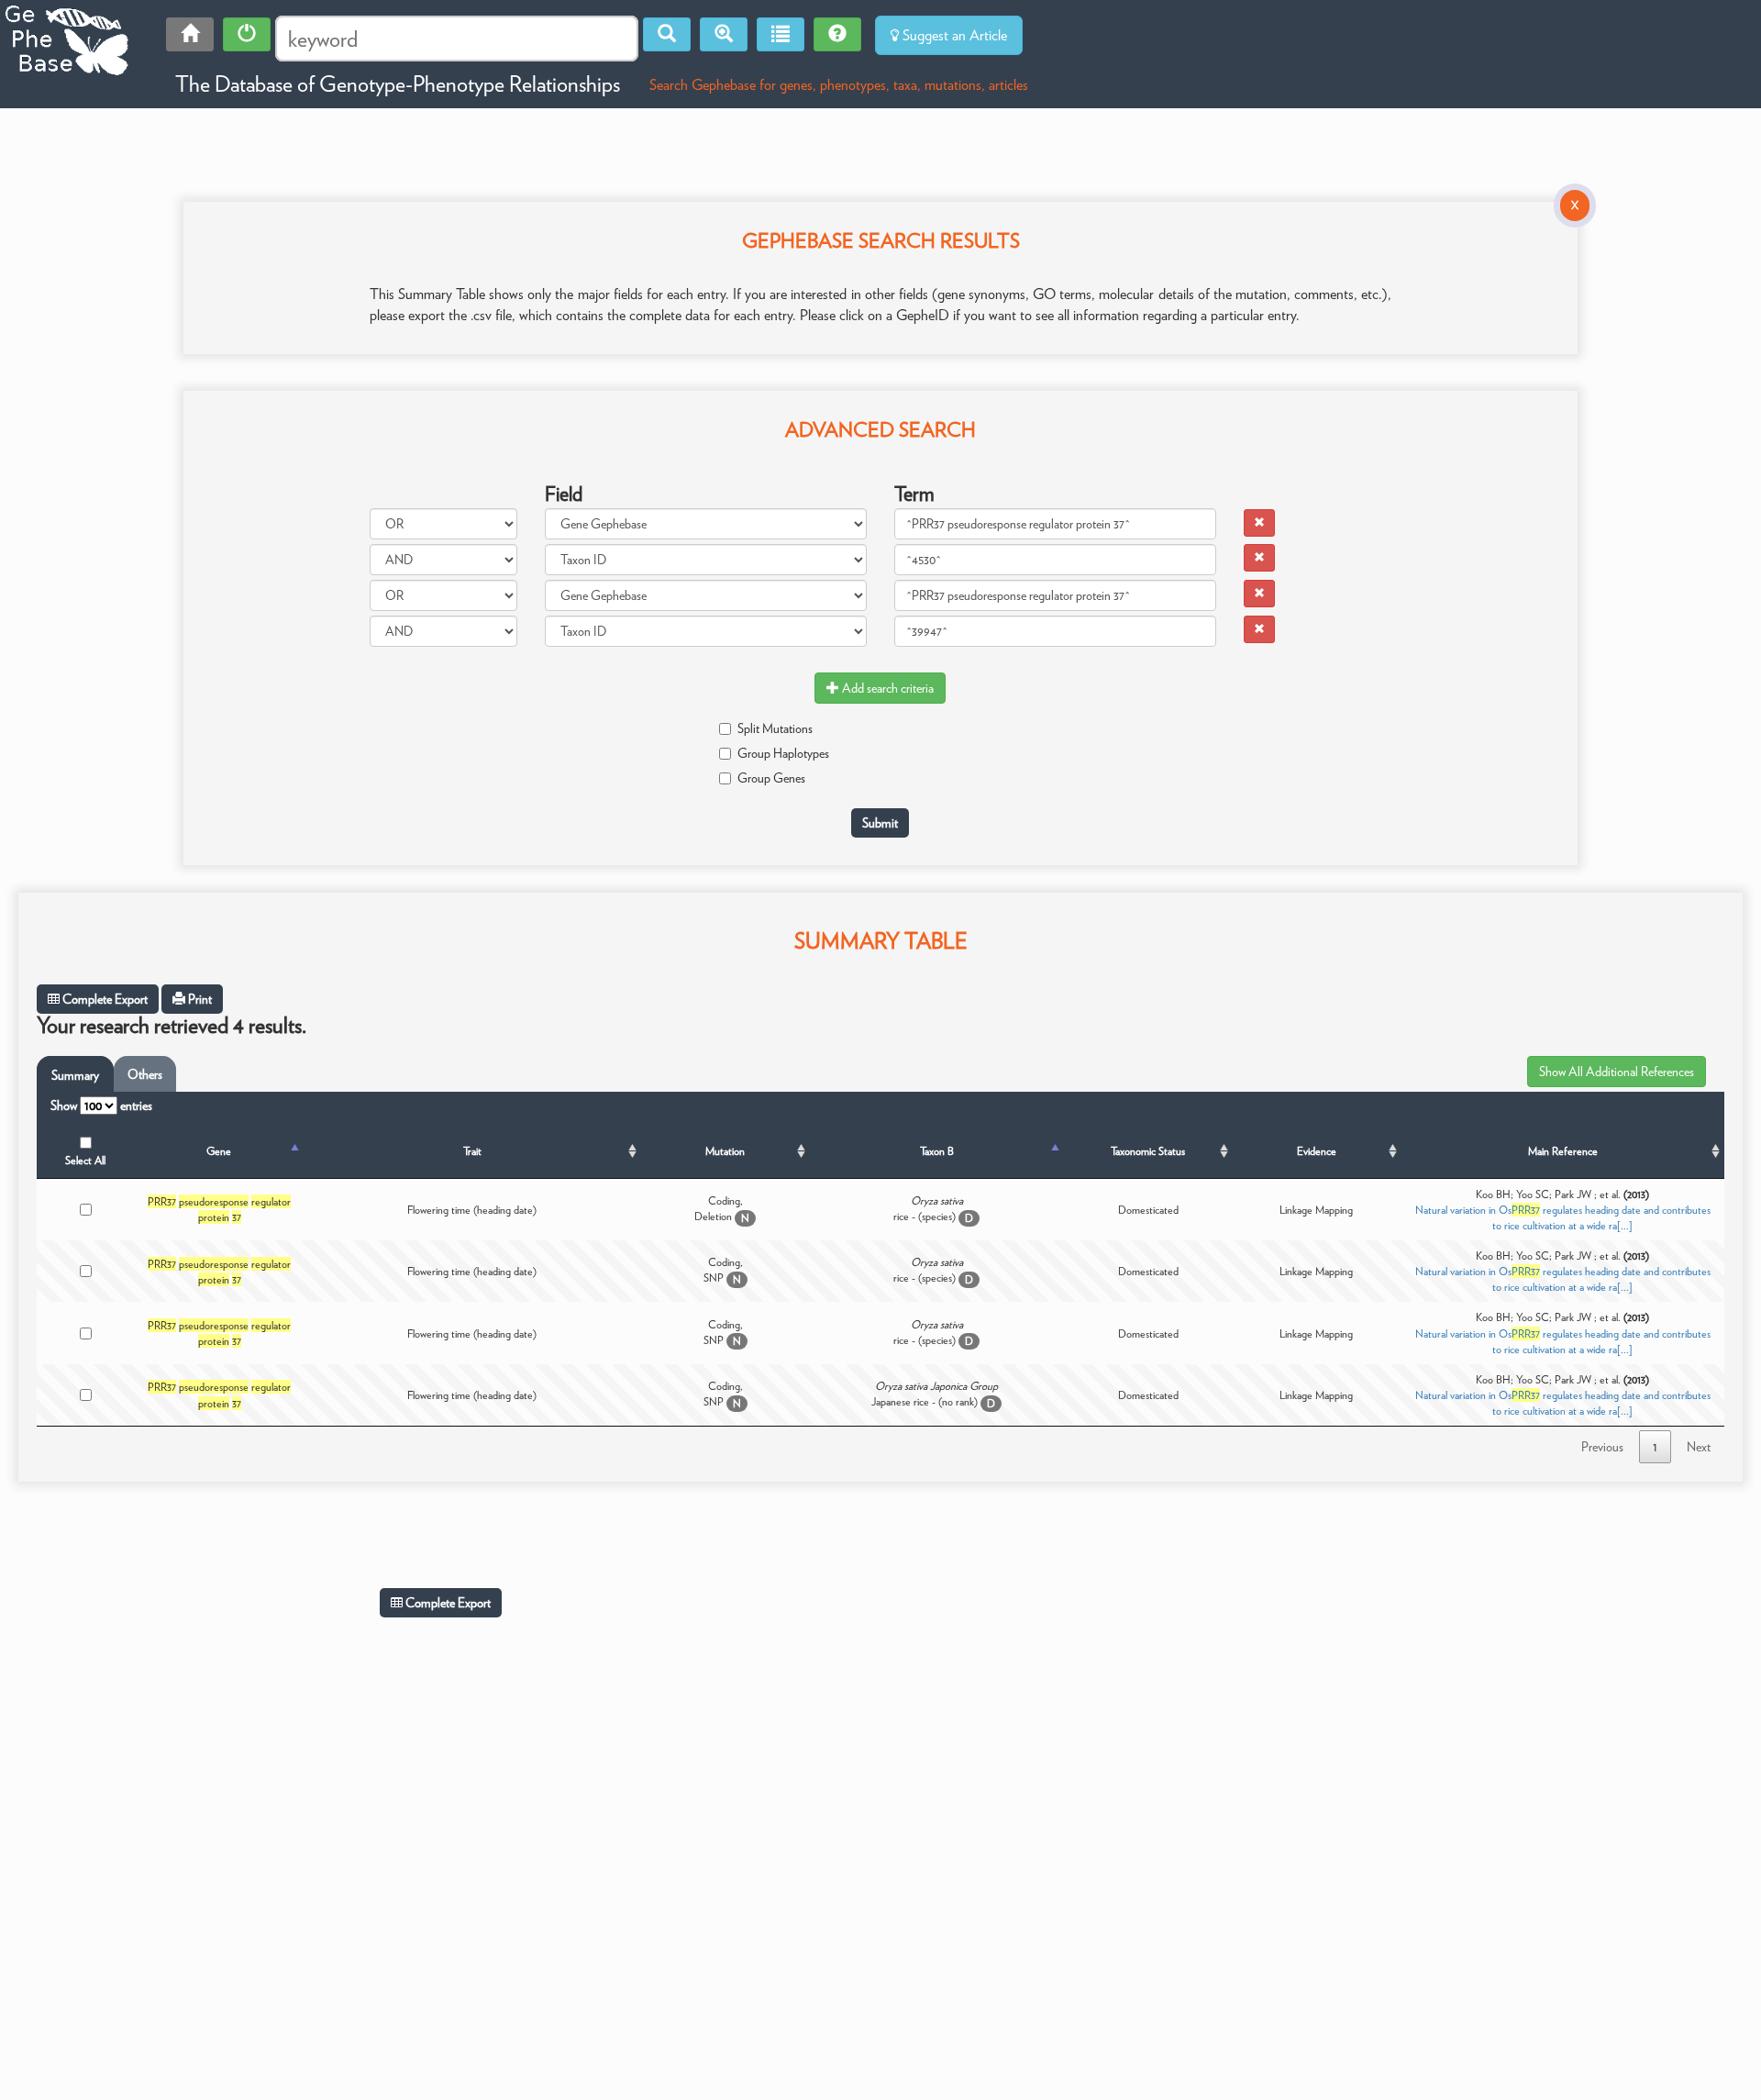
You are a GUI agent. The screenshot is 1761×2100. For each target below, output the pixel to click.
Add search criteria (886, 688)
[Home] (190, 34)
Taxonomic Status (1148, 1151)
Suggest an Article (953, 35)
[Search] (667, 34)
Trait (472, 1151)
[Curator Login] (247, 34)
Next (1699, 1447)
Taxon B (937, 1151)
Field (564, 494)
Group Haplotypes (783, 753)
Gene (219, 1151)
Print (199, 999)
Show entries (101, 1106)
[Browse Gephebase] (781, 34)
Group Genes (771, 778)
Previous (1602, 1447)
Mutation (725, 1151)
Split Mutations (775, 728)
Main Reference (1563, 1151)
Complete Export (104, 999)
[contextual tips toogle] (837, 34)
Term (914, 494)
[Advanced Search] (724, 34)
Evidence (1317, 1151)
